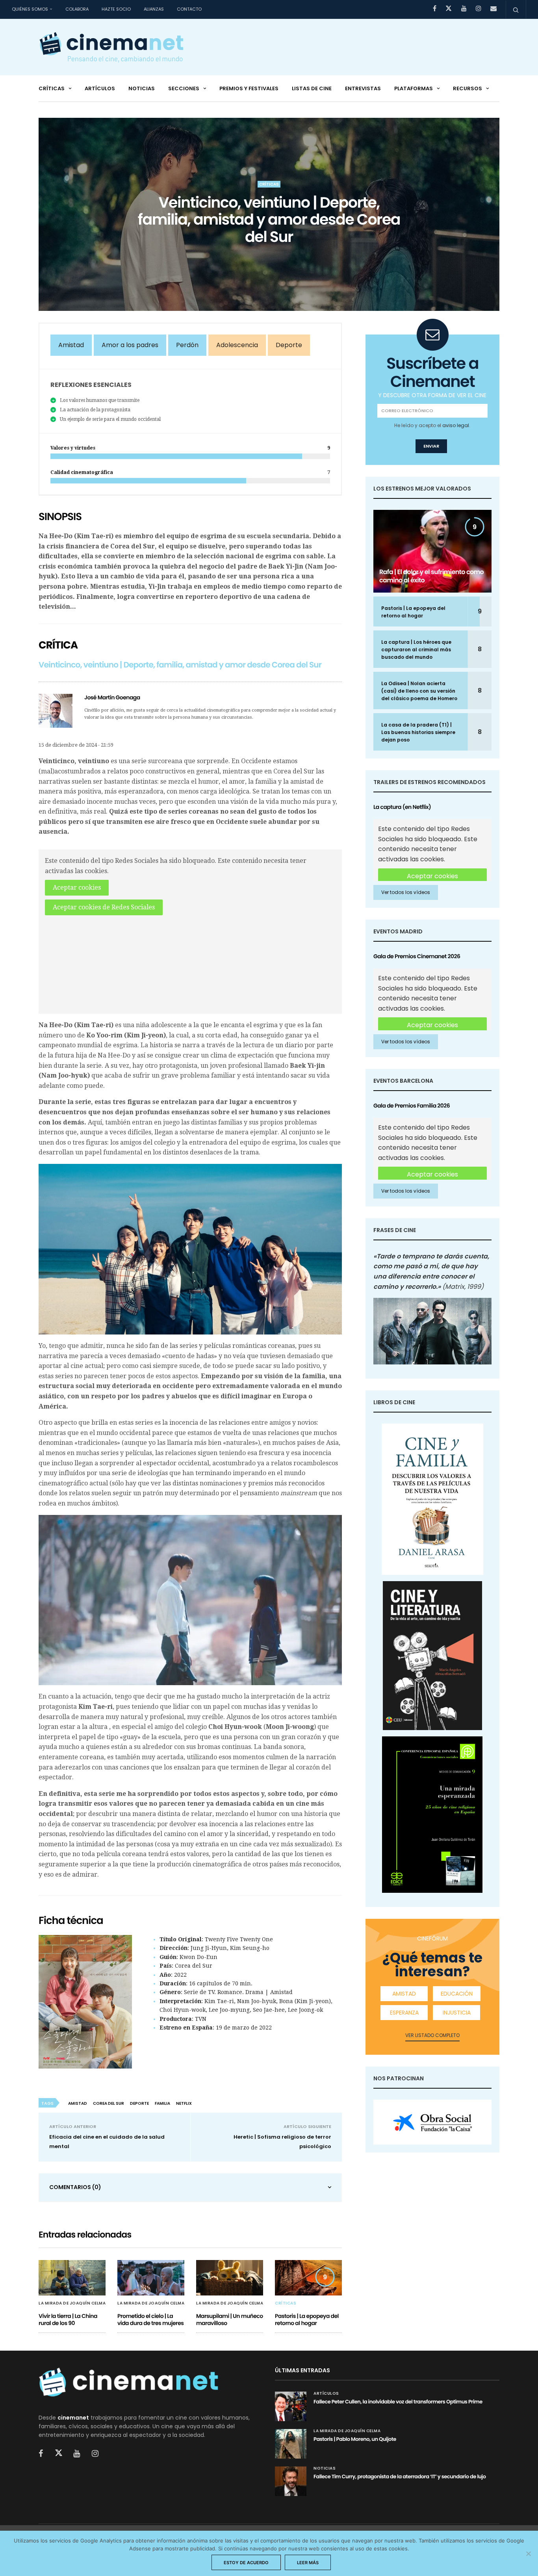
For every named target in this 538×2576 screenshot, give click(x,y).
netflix (184, 2103)
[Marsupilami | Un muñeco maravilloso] (230, 2278)
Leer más (308, 2563)
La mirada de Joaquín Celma (72, 2303)
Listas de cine (312, 88)
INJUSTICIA (457, 2013)
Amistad (71, 345)
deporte (139, 2103)
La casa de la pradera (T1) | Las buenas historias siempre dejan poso (418, 732)
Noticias (142, 88)
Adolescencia (237, 345)
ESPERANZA (404, 2013)
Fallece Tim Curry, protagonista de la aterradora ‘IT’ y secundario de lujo (400, 2477)
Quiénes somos (30, 9)
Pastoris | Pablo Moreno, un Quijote (355, 2439)
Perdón (187, 345)
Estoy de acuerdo (246, 2563)
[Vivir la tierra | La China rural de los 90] (72, 2278)
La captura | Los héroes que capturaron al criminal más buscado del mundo (416, 650)
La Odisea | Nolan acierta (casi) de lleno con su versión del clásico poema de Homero (419, 691)
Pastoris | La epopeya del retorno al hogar (307, 2320)
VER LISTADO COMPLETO (432, 2035)
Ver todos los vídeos (406, 892)
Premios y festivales (249, 88)
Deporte (289, 345)
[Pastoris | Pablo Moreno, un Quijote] (291, 2444)
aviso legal (456, 425)
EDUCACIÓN (457, 1994)
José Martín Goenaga (112, 697)
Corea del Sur (109, 2103)
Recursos (468, 88)
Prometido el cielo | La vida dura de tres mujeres (150, 2320)
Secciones (184, 88)
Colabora (77, 9)
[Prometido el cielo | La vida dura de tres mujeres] (151, 2278)
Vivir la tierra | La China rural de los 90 (68, 2320)
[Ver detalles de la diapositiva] (432, 2122)
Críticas (52, 88)
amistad (78, 2103)
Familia (162, 2103)
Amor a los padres (130, 345)
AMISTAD (404, 1994)
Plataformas (414, 88)
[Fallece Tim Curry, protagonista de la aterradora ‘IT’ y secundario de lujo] (291, 2481)
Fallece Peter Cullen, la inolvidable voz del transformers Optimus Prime (398, 2402)
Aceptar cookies (77, 887)
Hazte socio (116, 9)
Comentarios (75, 2187)
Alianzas (154, 9)
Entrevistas (363, 88)
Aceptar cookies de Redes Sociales (104, 907)
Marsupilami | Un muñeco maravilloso (230, 2320)
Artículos (100, 88)
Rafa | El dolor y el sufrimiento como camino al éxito (431, 576)
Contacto (189, 9)
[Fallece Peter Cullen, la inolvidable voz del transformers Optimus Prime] (291, 2406)
